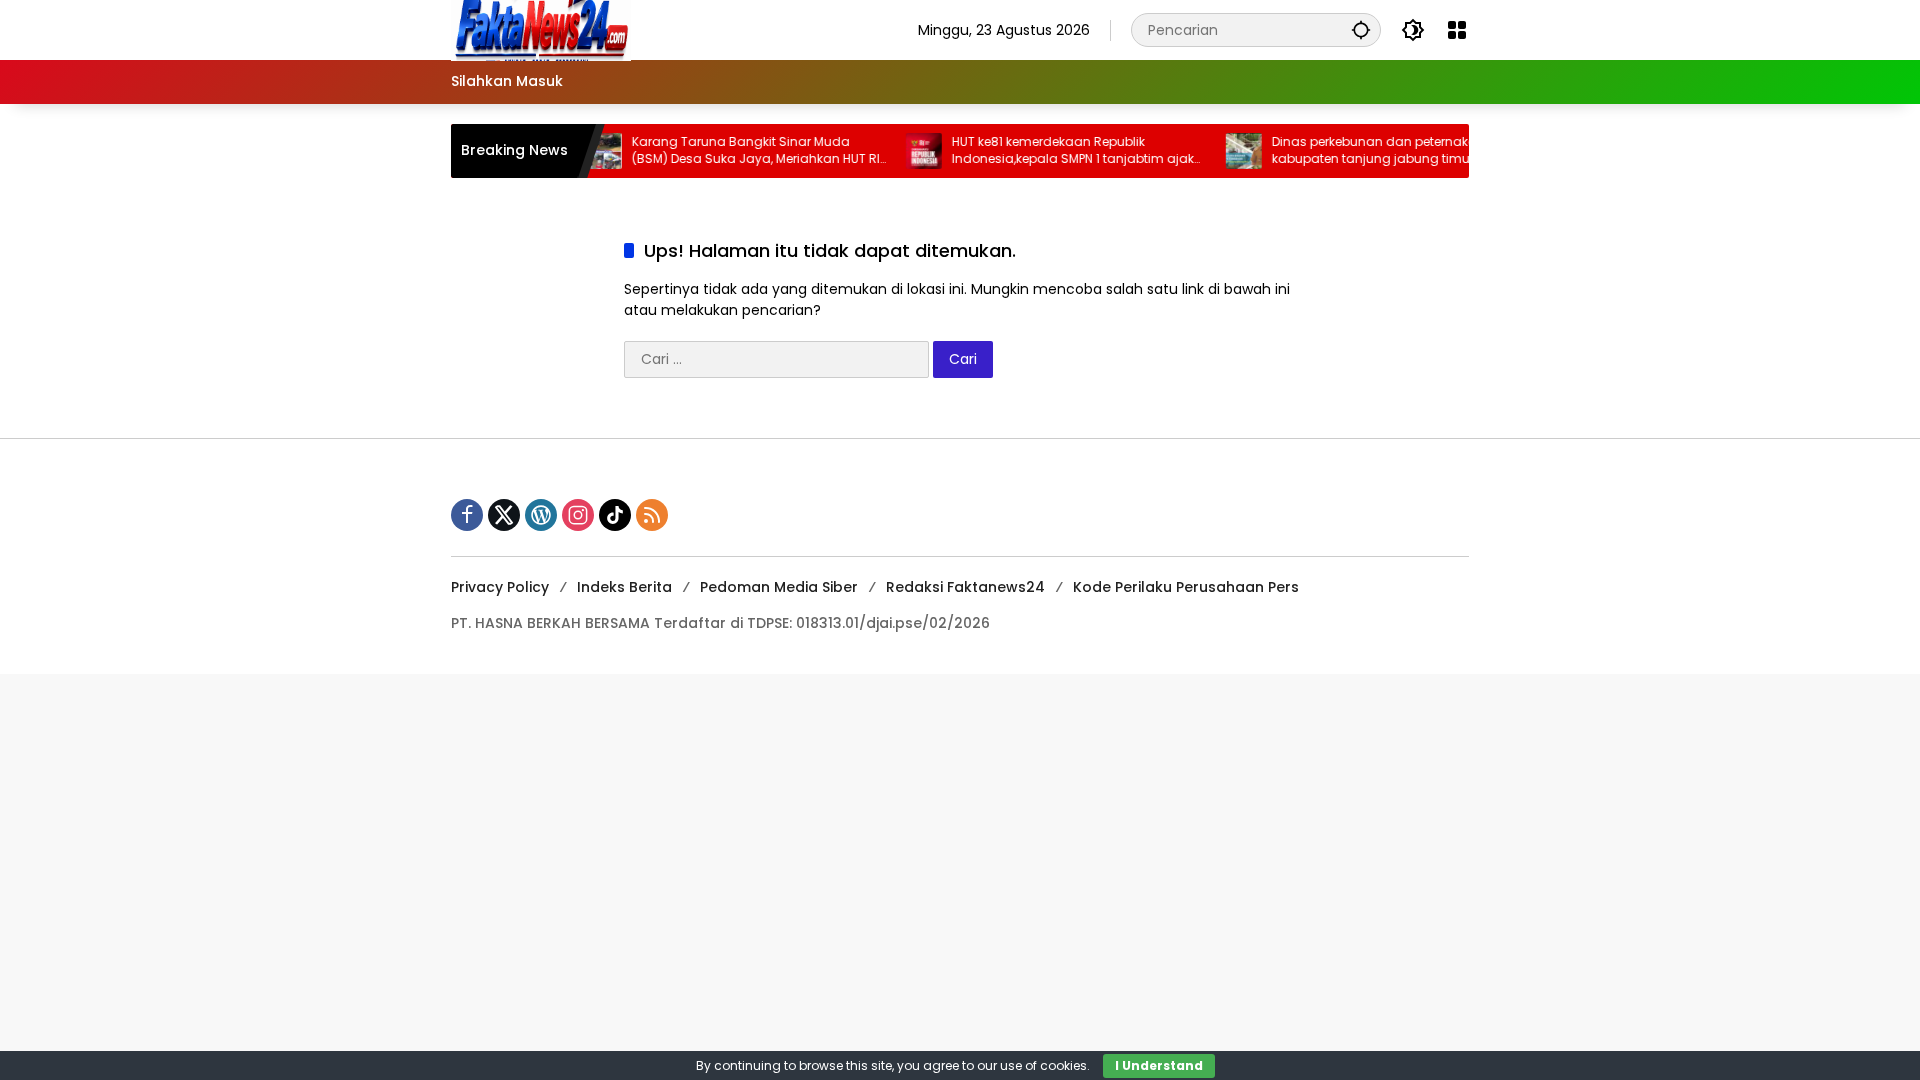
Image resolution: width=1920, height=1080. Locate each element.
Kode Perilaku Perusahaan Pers (1186, 587)
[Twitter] (504, 515)
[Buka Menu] (1457, 30)
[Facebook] (467, 515)
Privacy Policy (500, 587)
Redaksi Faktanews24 (965, 587)
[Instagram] (578, 515)
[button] (1361, 29)
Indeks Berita (624, 587)
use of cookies (1043, 1065)
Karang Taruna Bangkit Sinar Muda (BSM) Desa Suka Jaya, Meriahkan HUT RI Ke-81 (734, 151)
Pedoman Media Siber (779, 587)
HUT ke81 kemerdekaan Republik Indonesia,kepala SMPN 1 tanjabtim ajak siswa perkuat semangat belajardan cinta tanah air (1051, 151)
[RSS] (652, 515)
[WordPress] (541, 515)
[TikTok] (615, 515)
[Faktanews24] (541, 29)
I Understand (1159, 1065)
